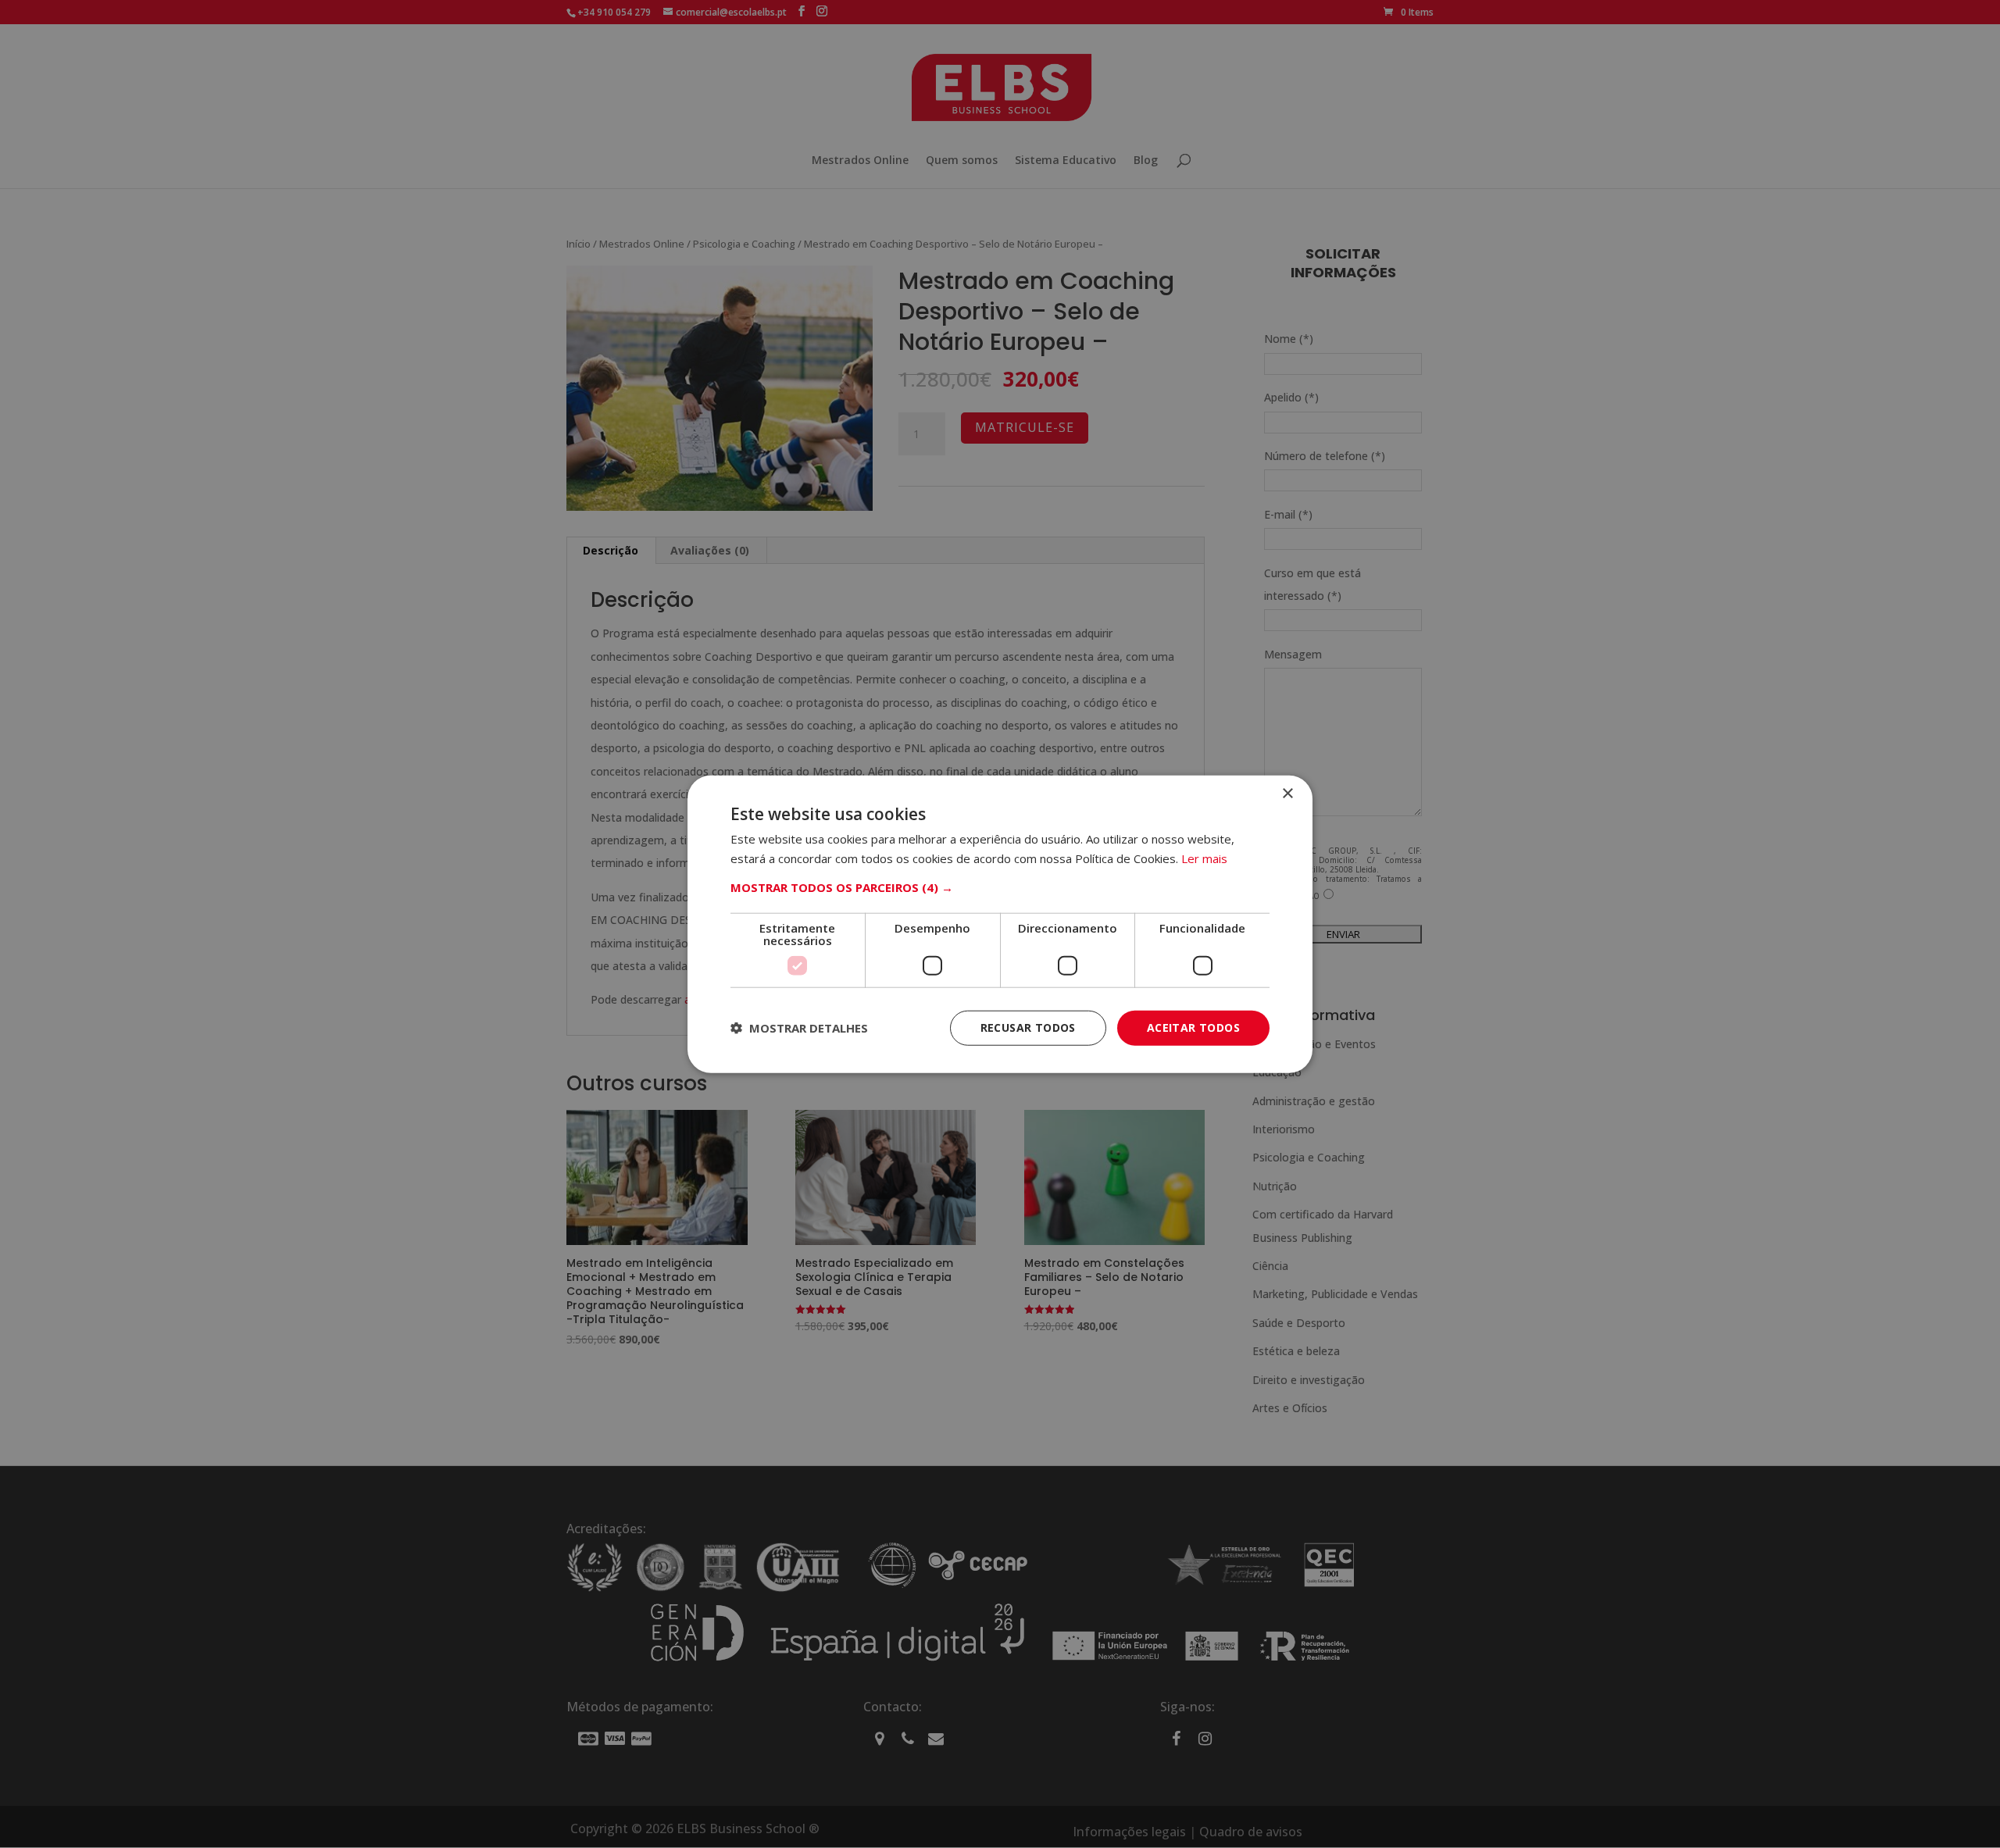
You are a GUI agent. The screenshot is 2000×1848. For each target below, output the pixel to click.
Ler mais (1204, 858)
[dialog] (1000, 924)
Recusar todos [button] (1028, 1027)
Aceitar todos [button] (1193, 1027)
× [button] (1287, 794)
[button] (1000, 887)
